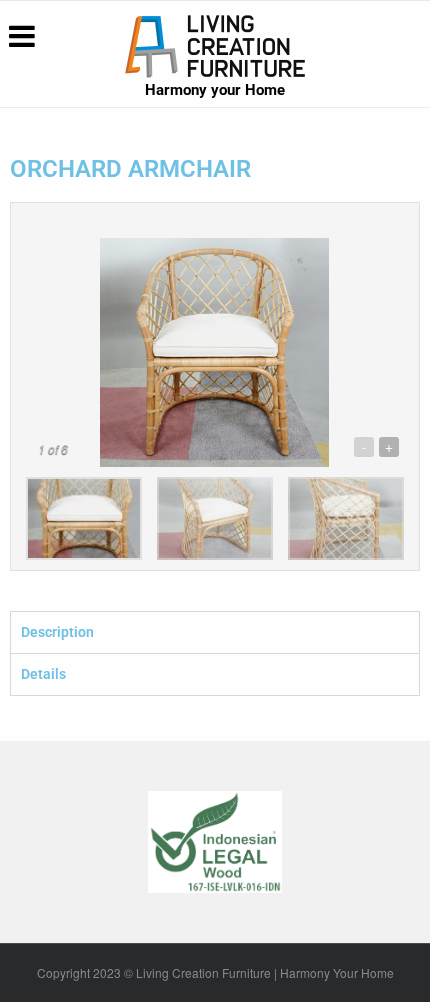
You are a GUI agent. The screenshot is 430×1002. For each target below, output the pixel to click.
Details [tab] (43, 674)
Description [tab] (57, 632)
